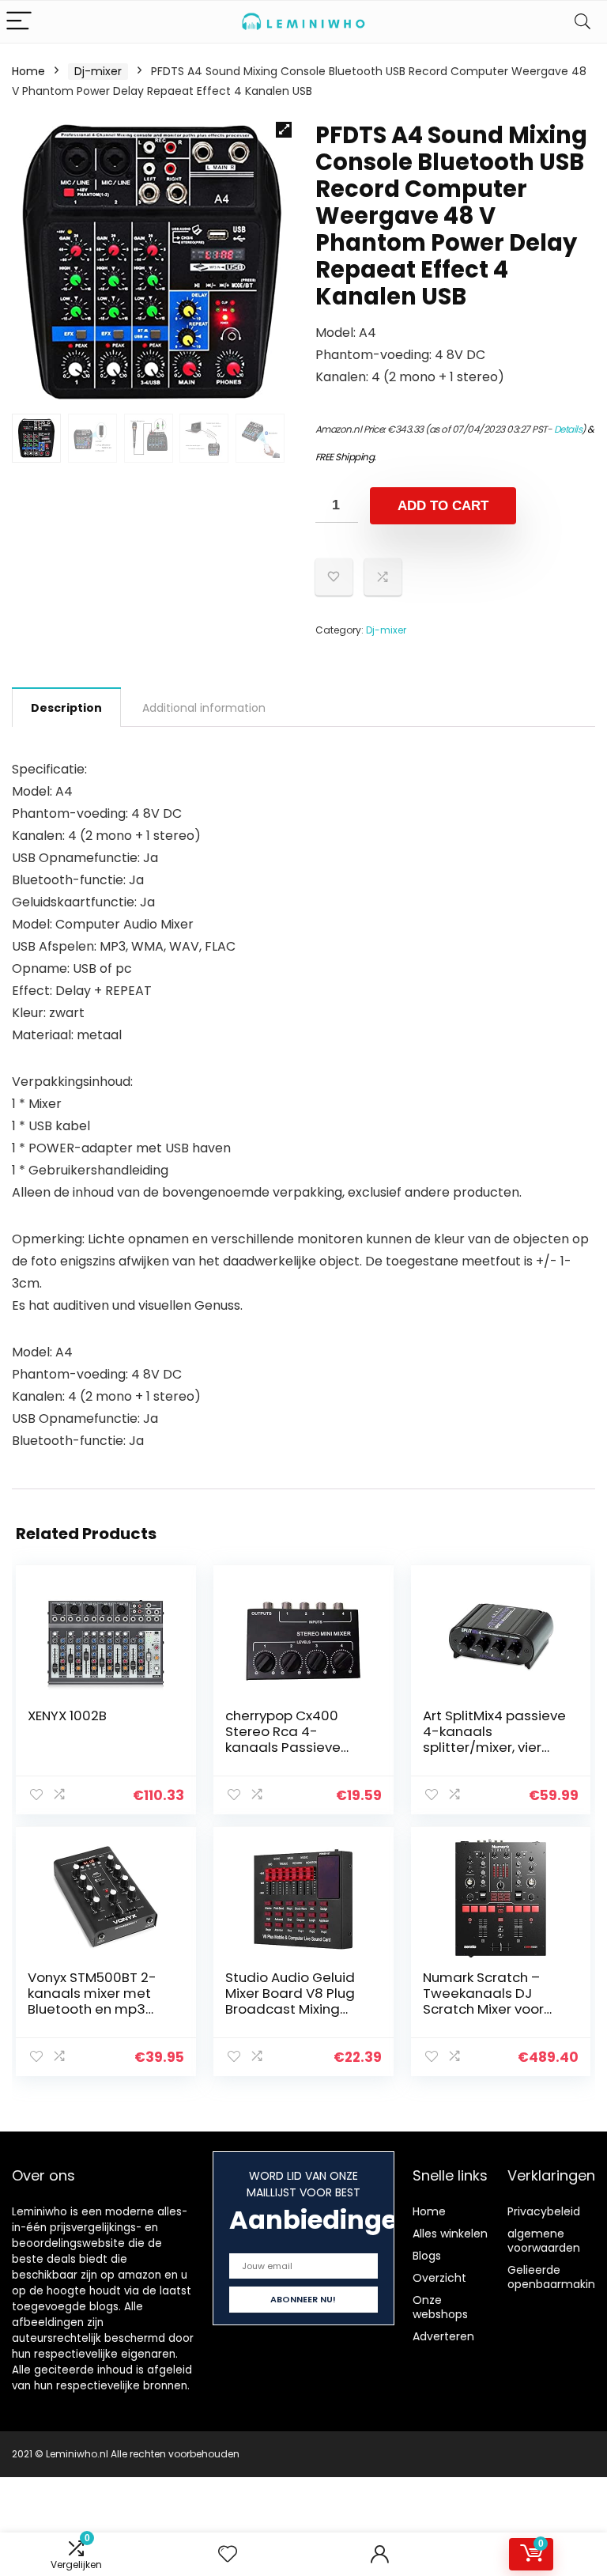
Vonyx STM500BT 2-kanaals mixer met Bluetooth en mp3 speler (92, 2001)
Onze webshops (440, 2307)
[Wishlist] (228, 2554)
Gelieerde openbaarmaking (555, 2277)
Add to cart (443, 506)
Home (28, 71)
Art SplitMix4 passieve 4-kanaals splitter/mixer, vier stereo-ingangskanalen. (494, 1747)
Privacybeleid (544, 2211)
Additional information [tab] (204, 708)
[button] (284, 130)
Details (568, 429)
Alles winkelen (450, 2234)
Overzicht (439, 2278)
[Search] (582, 22)
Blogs (427, 2256)
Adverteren (443, 2336)
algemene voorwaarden (544, 2241)
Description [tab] (66, 708)
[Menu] (19, 22)
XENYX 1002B (67, 1715)
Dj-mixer (98, 71)
